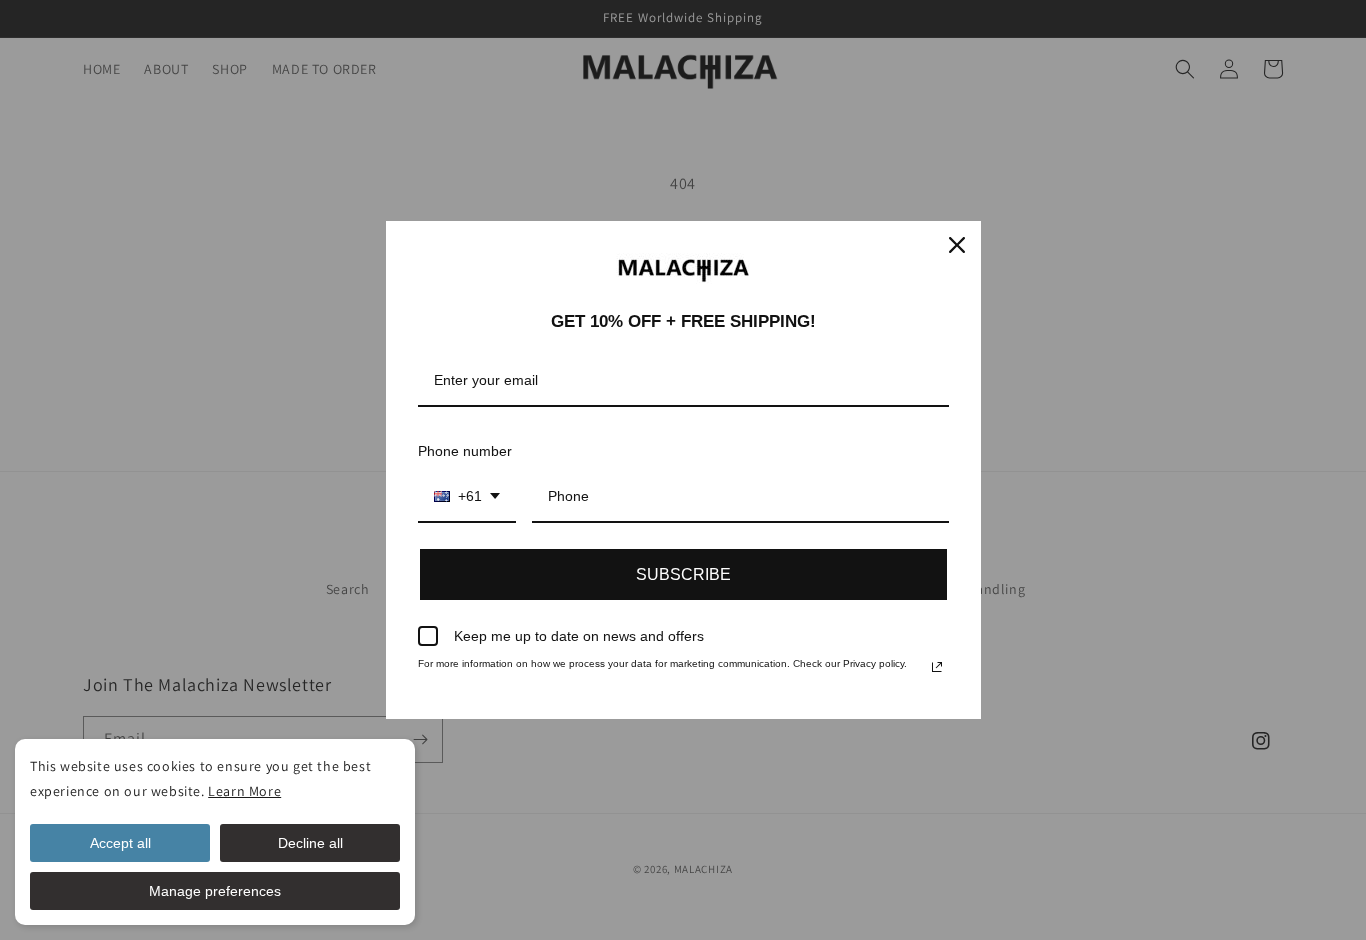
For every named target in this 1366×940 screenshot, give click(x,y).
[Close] (957, 245)
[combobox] (467, 497)
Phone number (465, 451)
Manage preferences (215, 891)
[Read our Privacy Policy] (937, 667)
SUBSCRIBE (683, 574)
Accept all (120, 843)
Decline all (310, 843)
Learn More (244, 791)
